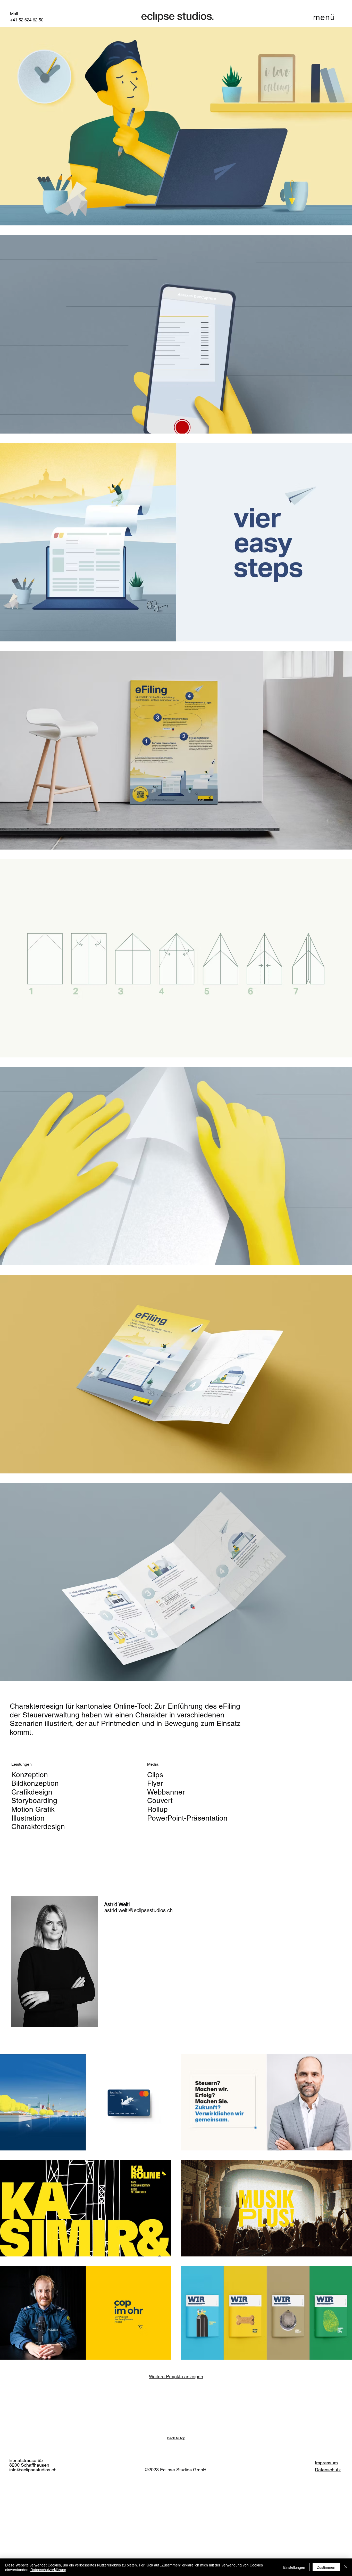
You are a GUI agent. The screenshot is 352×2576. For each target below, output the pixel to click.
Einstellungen (294, 2567)
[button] (324, 17)
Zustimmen (326, 2567)
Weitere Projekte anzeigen (176, 2377)
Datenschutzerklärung (48, 2570)
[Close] (346, 2567)
